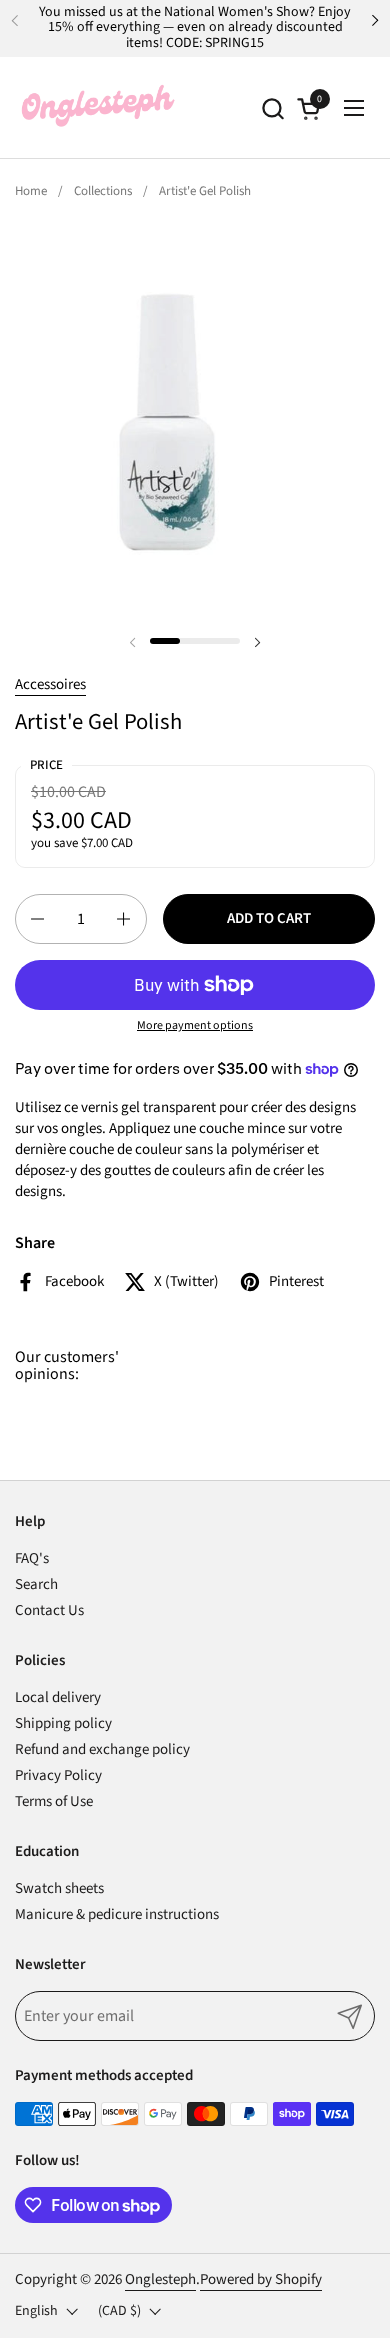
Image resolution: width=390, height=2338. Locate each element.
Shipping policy (63, 1723)
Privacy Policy (58, 1775)
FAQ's (32, 1558)
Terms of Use (54, 1801)
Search (36, 1584)
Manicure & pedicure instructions (117, 1914)
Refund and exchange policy (102, 1749)
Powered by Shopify (261, 2279)
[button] (272, 108)
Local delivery (58, 1697)
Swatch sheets (59, 1888)
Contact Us (49, 1610)
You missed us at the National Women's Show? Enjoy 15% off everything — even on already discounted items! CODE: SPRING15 (195, 28)
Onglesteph (160, 2279)
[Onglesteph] (97, 108)
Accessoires (50, 684)
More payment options (195, 1026)
